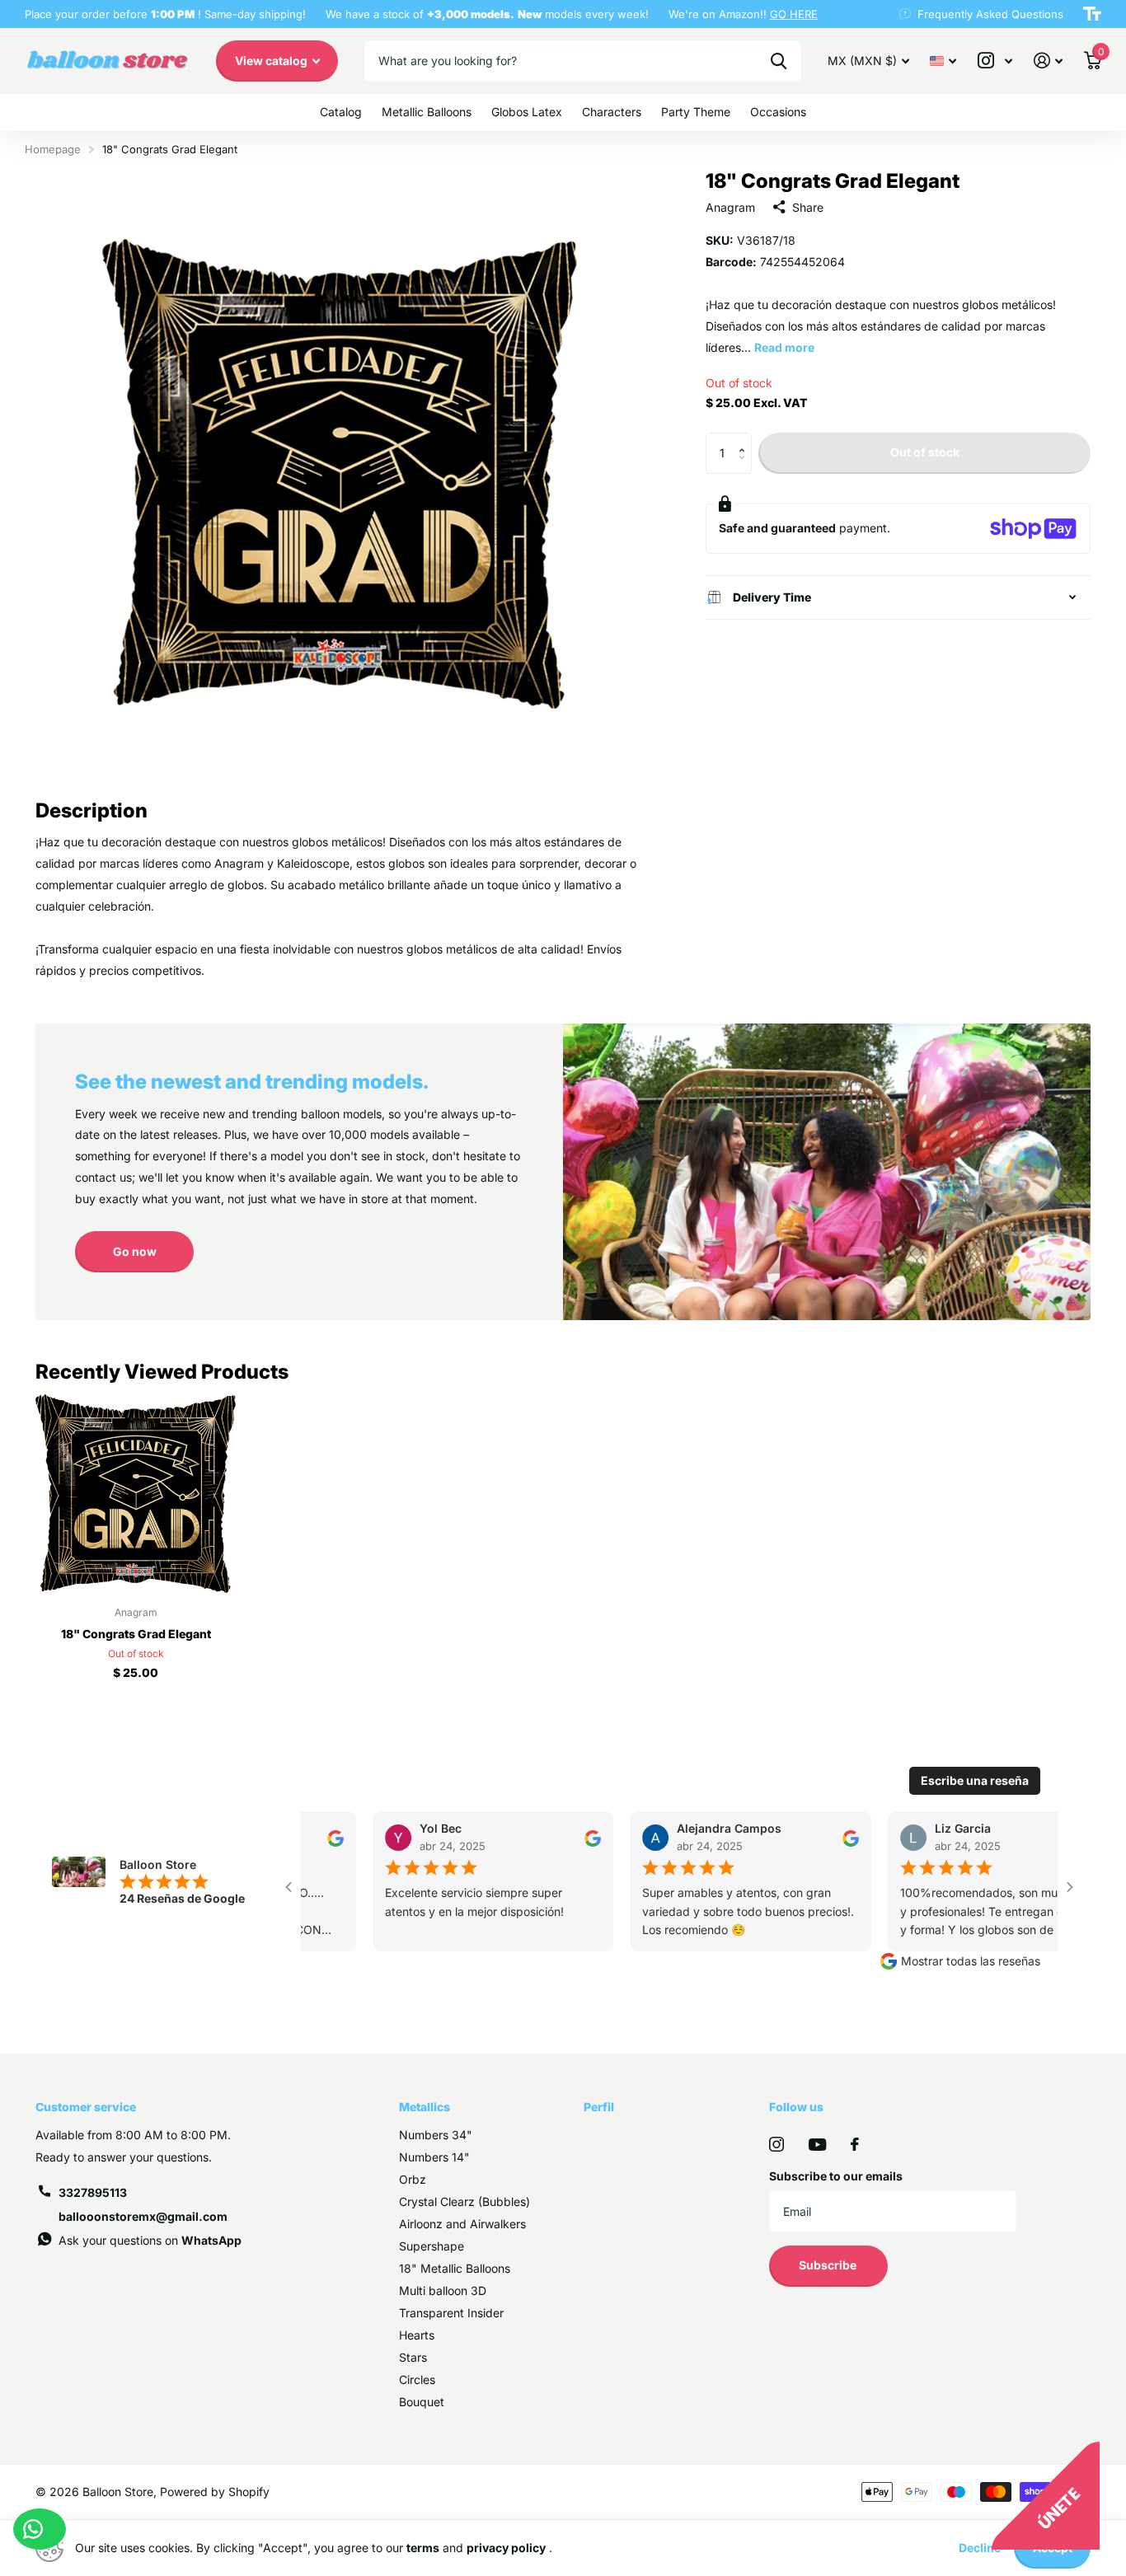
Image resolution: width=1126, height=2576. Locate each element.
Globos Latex (527, 112)
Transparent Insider (451, 2313)
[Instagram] (776, 2144)
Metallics (425, 2107)
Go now (135, 1251)
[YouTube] (817, 2145)
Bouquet (422, 2402)
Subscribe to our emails (836, 2176)
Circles (417, 2379)
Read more (784, 347)
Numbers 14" (434, 2157)
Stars (413, 2357)
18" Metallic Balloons (455, 2268)
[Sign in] (1048, 61)
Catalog (341, 112)
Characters (612, 112)
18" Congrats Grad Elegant (136, 1634)
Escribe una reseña (975, 1780)
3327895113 (93, 2192)
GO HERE (794, 14)
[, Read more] (995, 61)
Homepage (53, 149)
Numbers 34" (436, 2135)
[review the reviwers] (322, 1836)
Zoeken (779, 61)
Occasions (778, 112)
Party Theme (696, 112)
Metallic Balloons (427, 112)
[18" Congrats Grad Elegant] (136, 1494)
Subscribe (829, 2265)
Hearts (417, 2335)
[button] (746, 439)
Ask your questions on (150, 2240)
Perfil (599, 2107)
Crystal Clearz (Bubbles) (464, 2201)
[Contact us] (40, 2529)
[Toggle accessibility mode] (1092, 14)
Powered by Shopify (215, 2492)
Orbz (413, 2179)
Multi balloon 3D (443, 2290)
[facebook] (855, 2144)
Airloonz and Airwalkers (462, 2224)
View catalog (272, 61)
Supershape (432, 2246)
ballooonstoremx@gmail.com (143, 2216)
